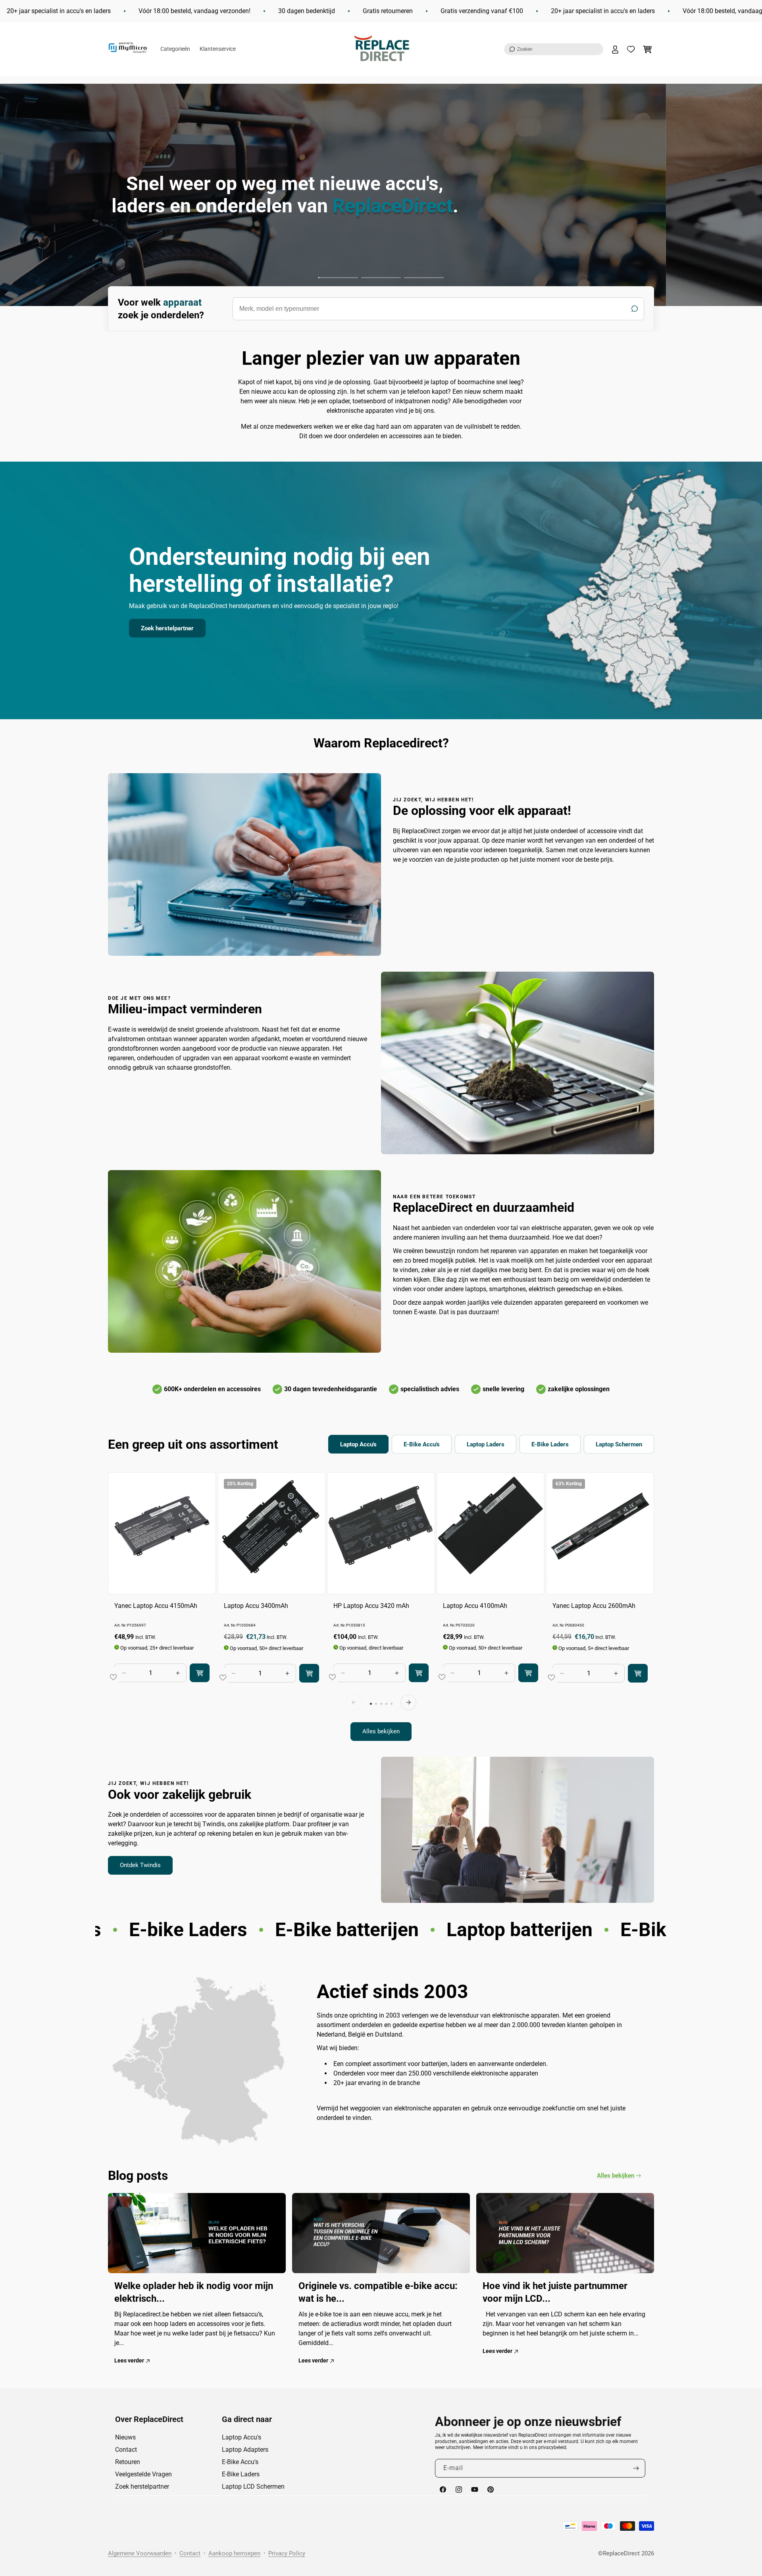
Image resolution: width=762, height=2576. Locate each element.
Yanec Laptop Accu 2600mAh (594, 1606)
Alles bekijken (381, 1732)
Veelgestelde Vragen (143, 2474)
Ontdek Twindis (140, 1866)
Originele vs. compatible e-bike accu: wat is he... (378, 2292)
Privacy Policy (287, 2553)
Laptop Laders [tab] (486, 1444)
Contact (126, 2450)
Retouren (128, 2462)
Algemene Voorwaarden (140, 2553)
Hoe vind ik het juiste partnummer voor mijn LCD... (555, 2292)
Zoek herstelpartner (167, 628)
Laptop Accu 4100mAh (475, 1606)
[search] (438, 309)
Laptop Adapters (245, 2450)
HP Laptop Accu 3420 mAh (371, 1606)
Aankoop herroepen (234, 2553)
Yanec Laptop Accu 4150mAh (156, 1606)
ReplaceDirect (621, 2553)
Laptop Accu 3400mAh (256, 1606)
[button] (554, 49)
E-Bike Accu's (240, 2462)
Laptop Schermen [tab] (619, 1444)
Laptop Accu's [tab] (358, 1444)
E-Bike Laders (241, 2474)
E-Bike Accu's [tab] (422, 1444)
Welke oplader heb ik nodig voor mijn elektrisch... (194, 2292)
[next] (408, 1702)
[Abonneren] (636, 2468)
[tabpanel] (381, 1607)
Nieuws (125, 2437)
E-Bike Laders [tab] (550, 1444)
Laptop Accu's (241, 2437)
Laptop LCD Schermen (253, 2486)
